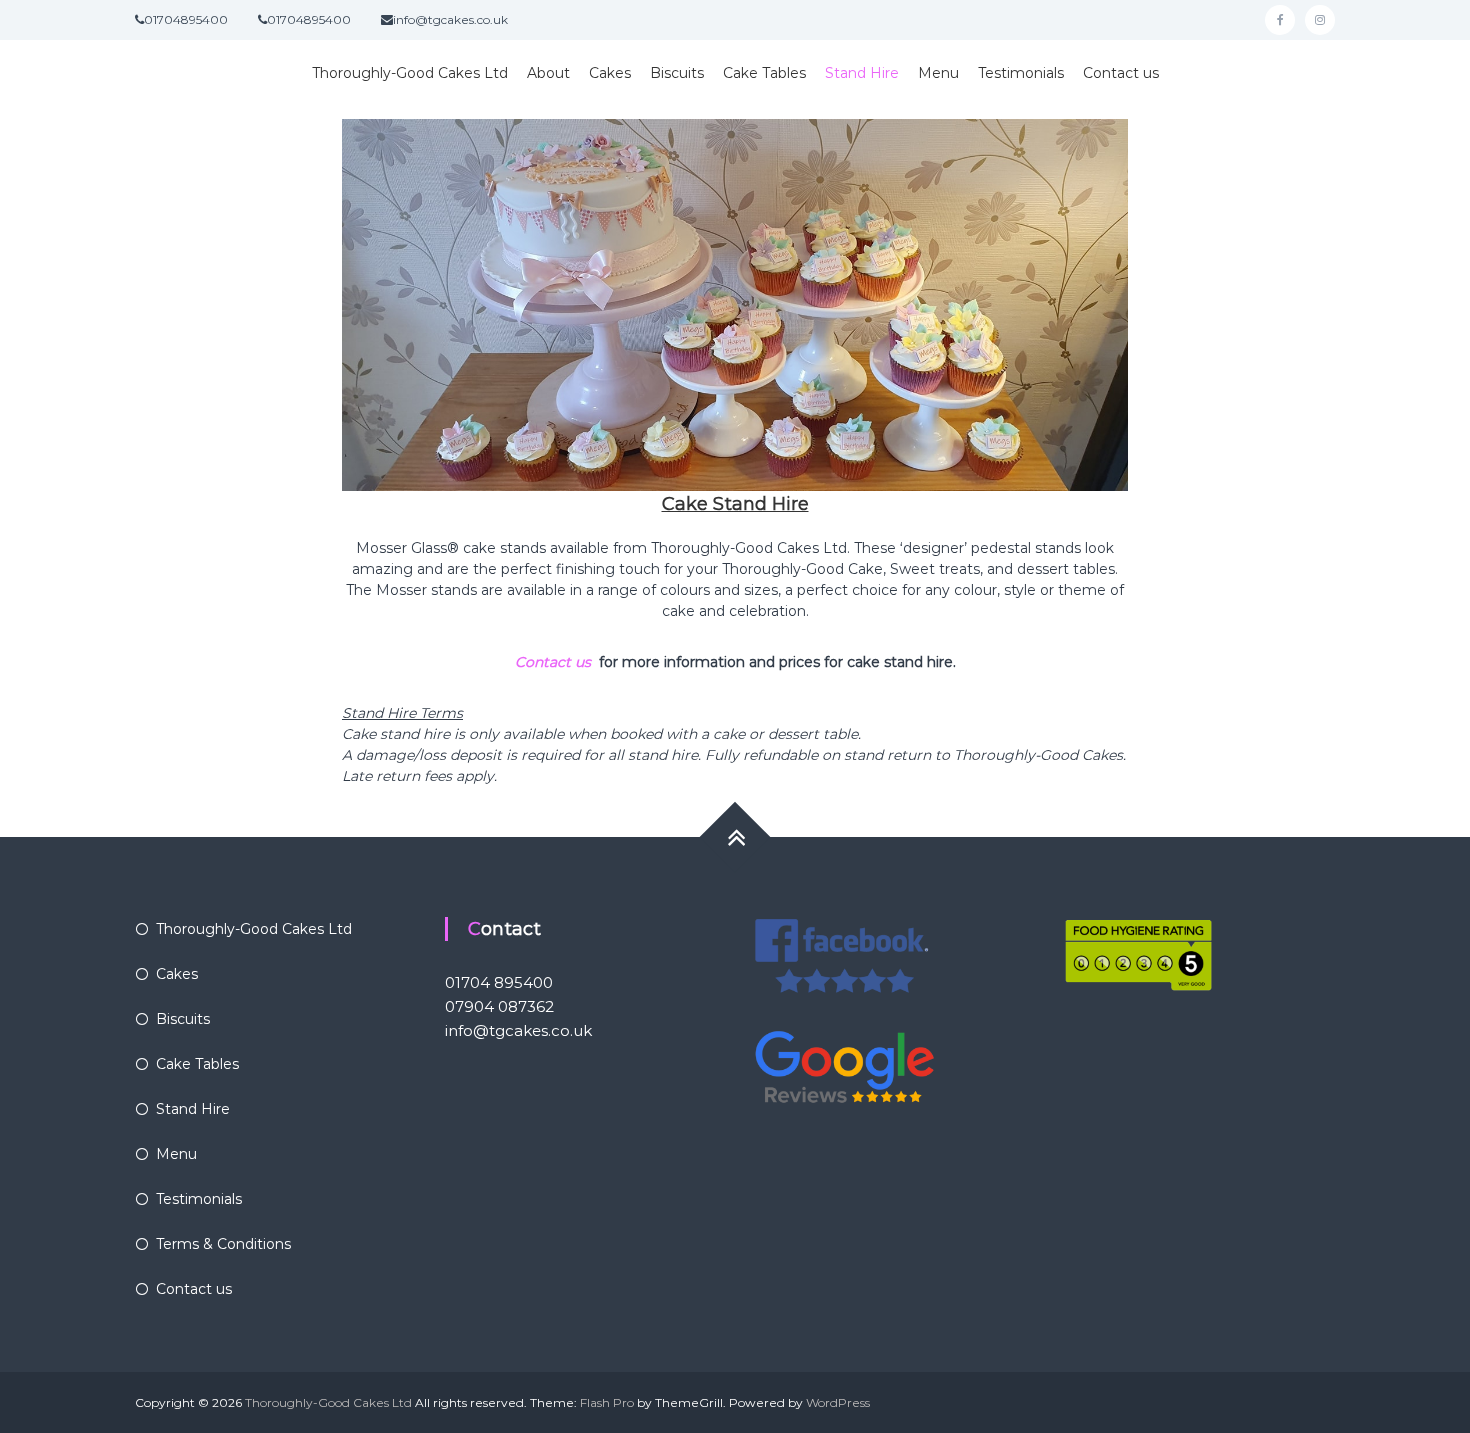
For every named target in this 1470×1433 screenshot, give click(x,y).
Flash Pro (607, 1402)
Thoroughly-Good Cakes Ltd (410, 73)
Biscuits (677, 73)
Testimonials (1021, 73)
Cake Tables (764, 73)
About (548, 73)
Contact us (1121, 73)
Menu (938, 73)
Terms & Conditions (223, 1244)
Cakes (610, 73)
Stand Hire (862, 73)
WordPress (838, 1402)
